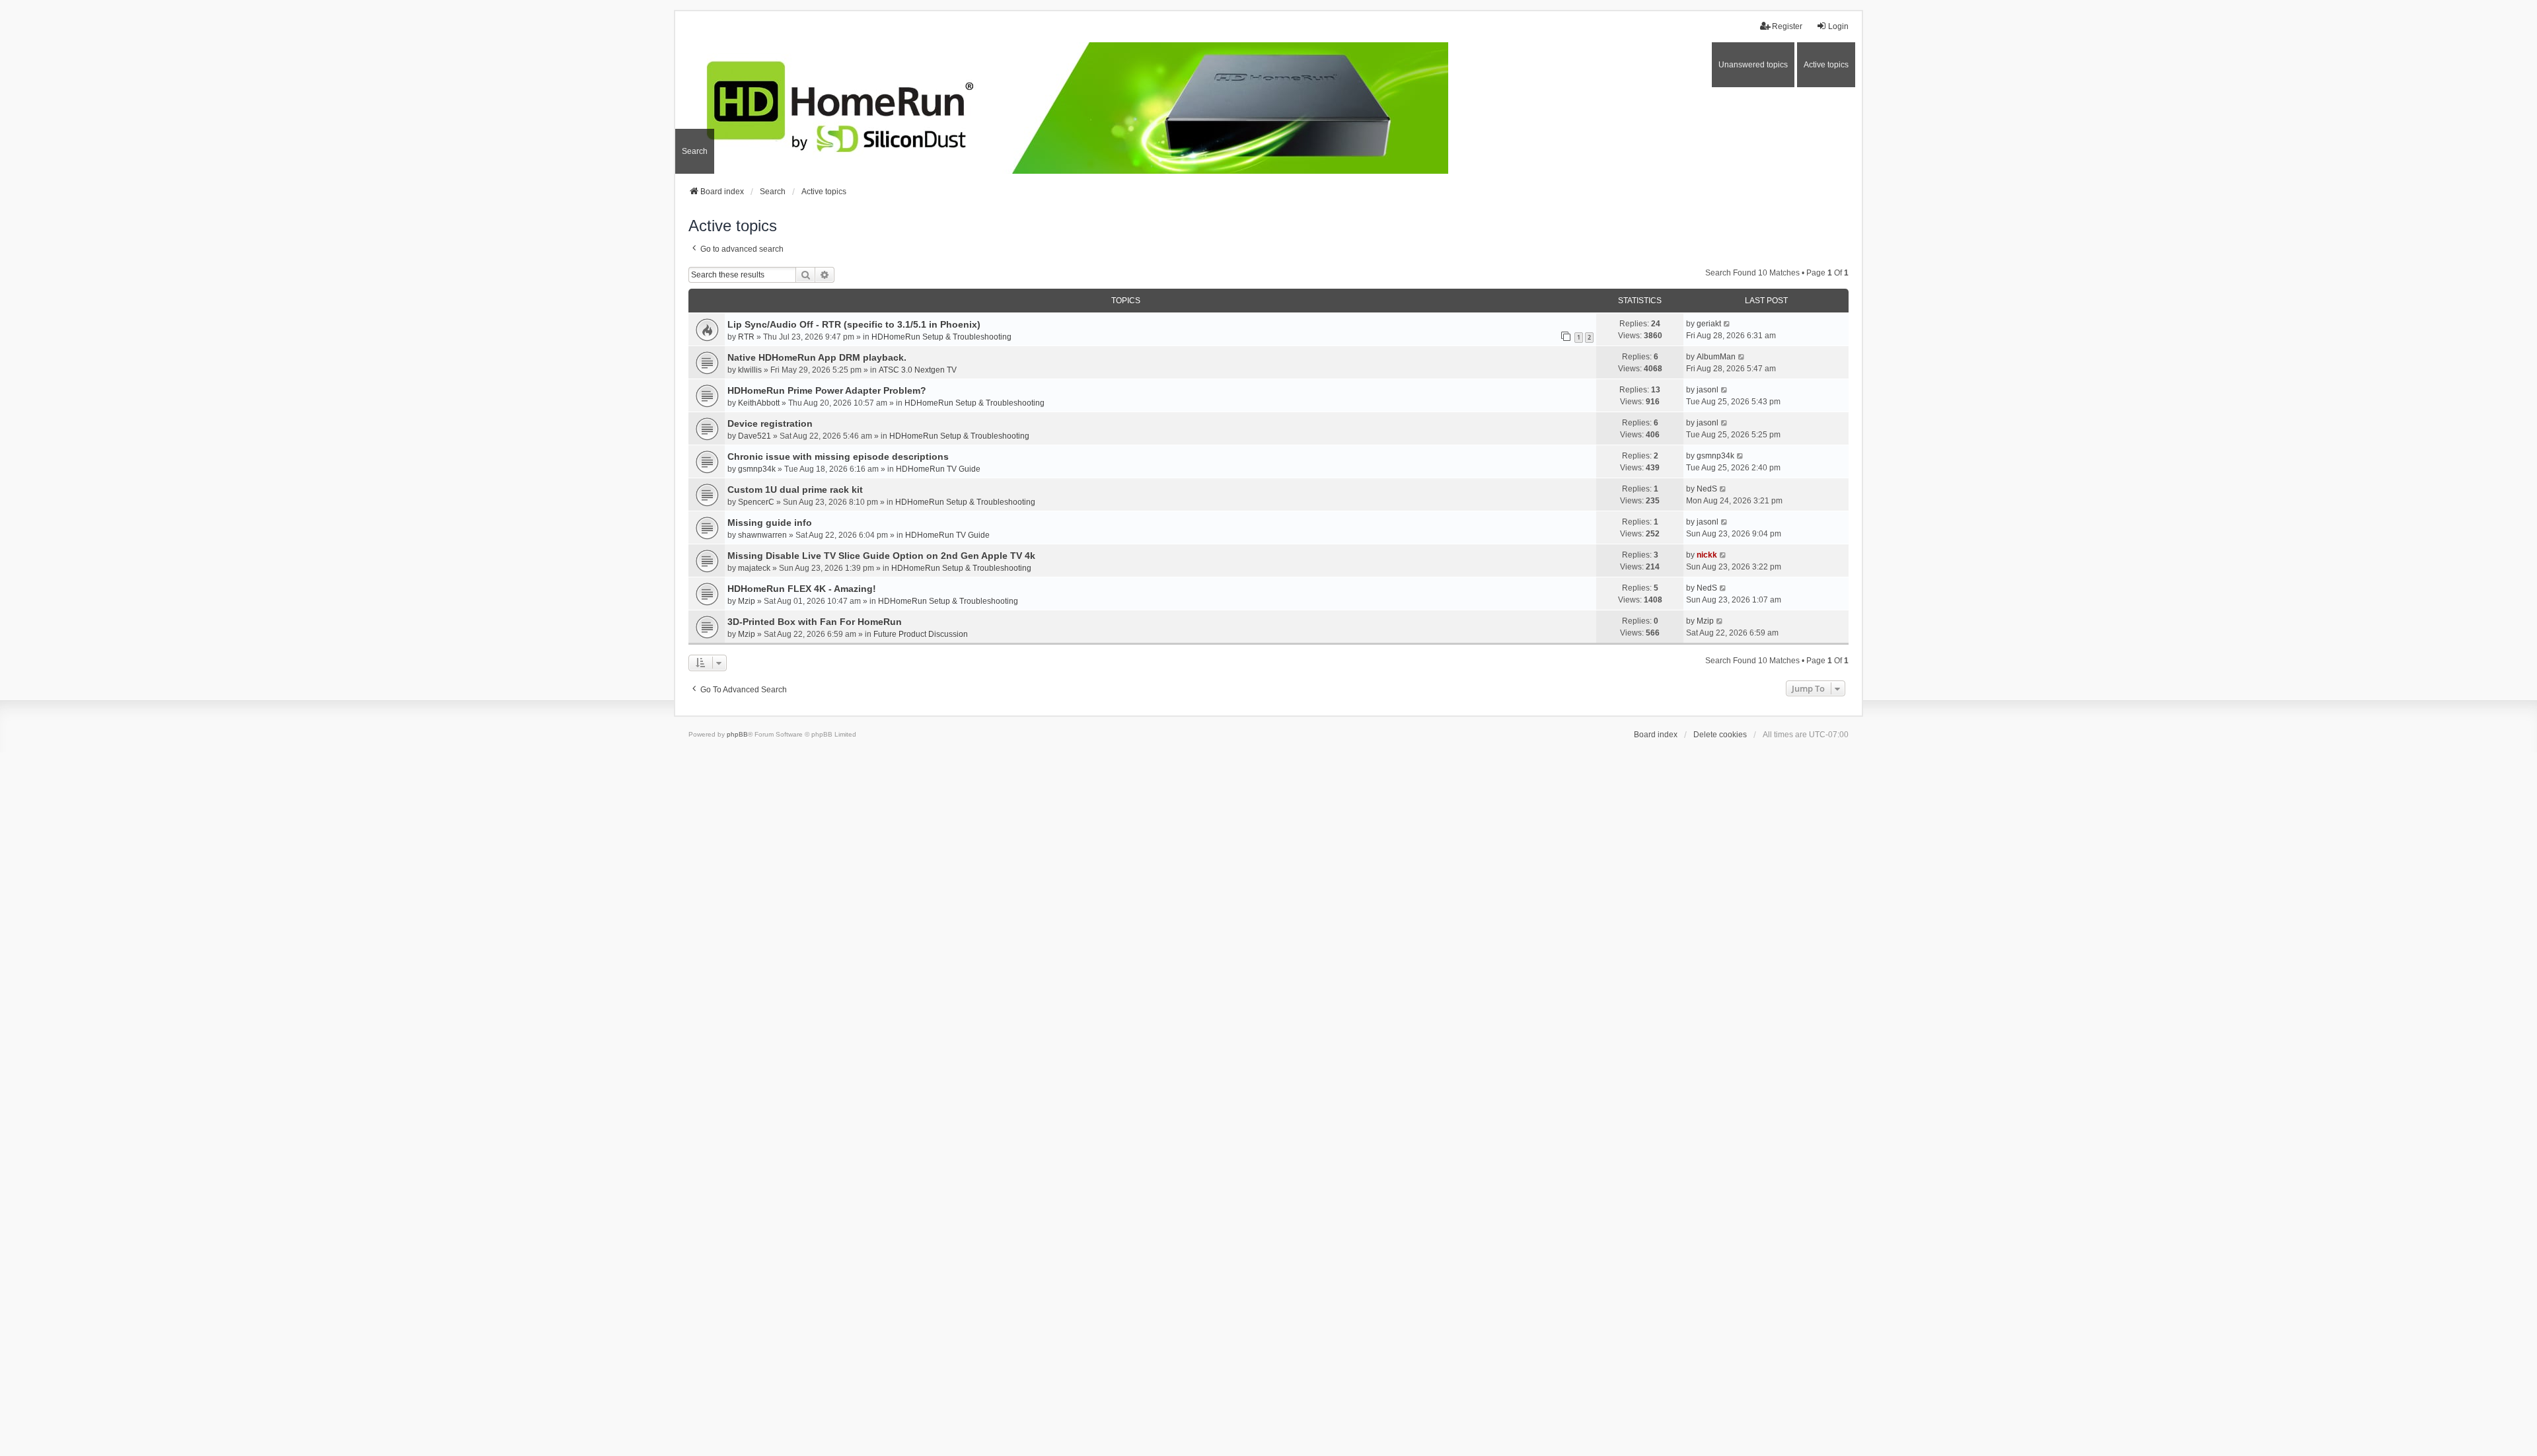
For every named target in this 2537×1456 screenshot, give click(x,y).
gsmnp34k (757, 469)
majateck (754, 568)
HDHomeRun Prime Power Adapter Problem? (827, 390)
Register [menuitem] (1787, 26)
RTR (746, 337)
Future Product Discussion (921, 634)
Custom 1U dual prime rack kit (795, 490)
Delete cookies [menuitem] (1720, 735)
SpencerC (756, 502)
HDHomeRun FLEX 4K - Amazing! (802, 589)
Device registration (770, 423)
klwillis (750, 370)
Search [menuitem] (695, 151)
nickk (1707, 555)
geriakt (1709, 324)
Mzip (747, 601)
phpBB (737, 734)
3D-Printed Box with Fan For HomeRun (815, 622)
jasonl (1708, 390)
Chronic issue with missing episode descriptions (838, 456)
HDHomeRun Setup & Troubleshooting (941, 337)
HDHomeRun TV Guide (938, 469)
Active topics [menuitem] (1826, 65)
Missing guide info (770, 523)
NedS (1707, 489)
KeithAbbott (759, 403)
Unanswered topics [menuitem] (1753, 65)
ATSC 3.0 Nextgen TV (918, 370)
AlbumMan (1716, 357)
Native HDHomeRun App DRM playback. (817, 357)
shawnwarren (762, 535)
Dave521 (754, 436)
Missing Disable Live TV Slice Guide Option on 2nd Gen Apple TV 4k (881, 556)
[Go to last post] (1727, 324)
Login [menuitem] (1838, 26)
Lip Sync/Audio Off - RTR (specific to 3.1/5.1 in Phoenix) (854, 324)
